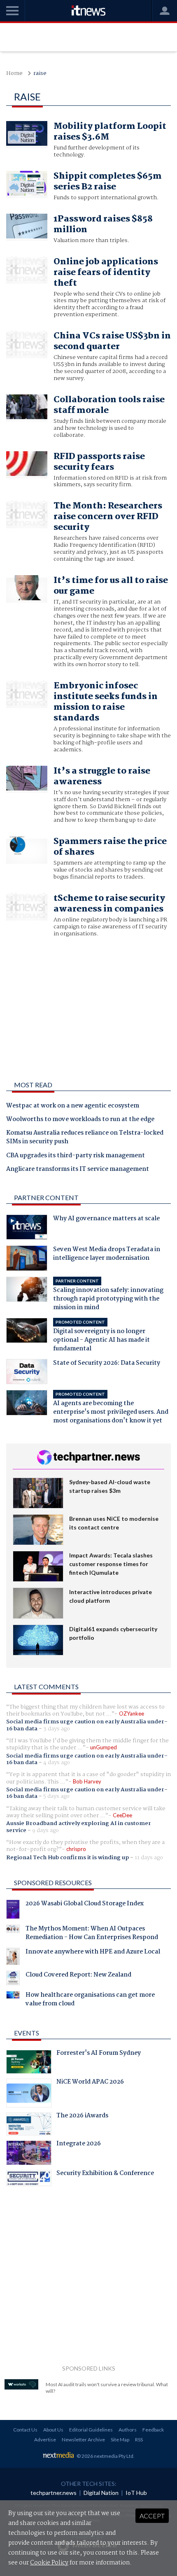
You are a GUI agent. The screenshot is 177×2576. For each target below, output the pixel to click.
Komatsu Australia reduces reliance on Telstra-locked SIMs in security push (85, 1138)
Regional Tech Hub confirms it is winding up (68, 1858)
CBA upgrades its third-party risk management (76, 1156)
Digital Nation (101, 2493)
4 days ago (57, 1762)
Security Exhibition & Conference (105, 2174)
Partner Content (46, 1197)
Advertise (45, 2440)
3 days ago (57, 1729)
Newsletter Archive (83, 2440)
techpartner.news (54, 2493)
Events (27, 2033)
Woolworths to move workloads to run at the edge (80, 1120)
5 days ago (56, 1796)
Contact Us (25, 2430)
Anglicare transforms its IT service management (78, 1170)
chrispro (76, 1849)
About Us (53, 2430)
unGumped (104, 1747)
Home (14, 73)
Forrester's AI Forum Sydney (99, 2054)
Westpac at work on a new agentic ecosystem (73, 1106)
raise (40, 73)
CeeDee (122, 1815)
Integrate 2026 (79, 2145)
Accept (152, 2516)
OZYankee (132, 1713)
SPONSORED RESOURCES (53, 1882)
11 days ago (149, 1858)
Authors (128, 2430)
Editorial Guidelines (91, 2430)
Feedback (153, 2430)
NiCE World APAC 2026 (90, 2083)
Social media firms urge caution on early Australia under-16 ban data (87, 1725)
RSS (139, 2440)
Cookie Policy (49, 2563)
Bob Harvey (87, 1781)
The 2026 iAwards (82, 2117)
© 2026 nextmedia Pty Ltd (105, 2456)
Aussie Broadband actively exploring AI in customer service (79, 1827)
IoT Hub (136, 2493)
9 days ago (45, 1830)
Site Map (120, 2440)
